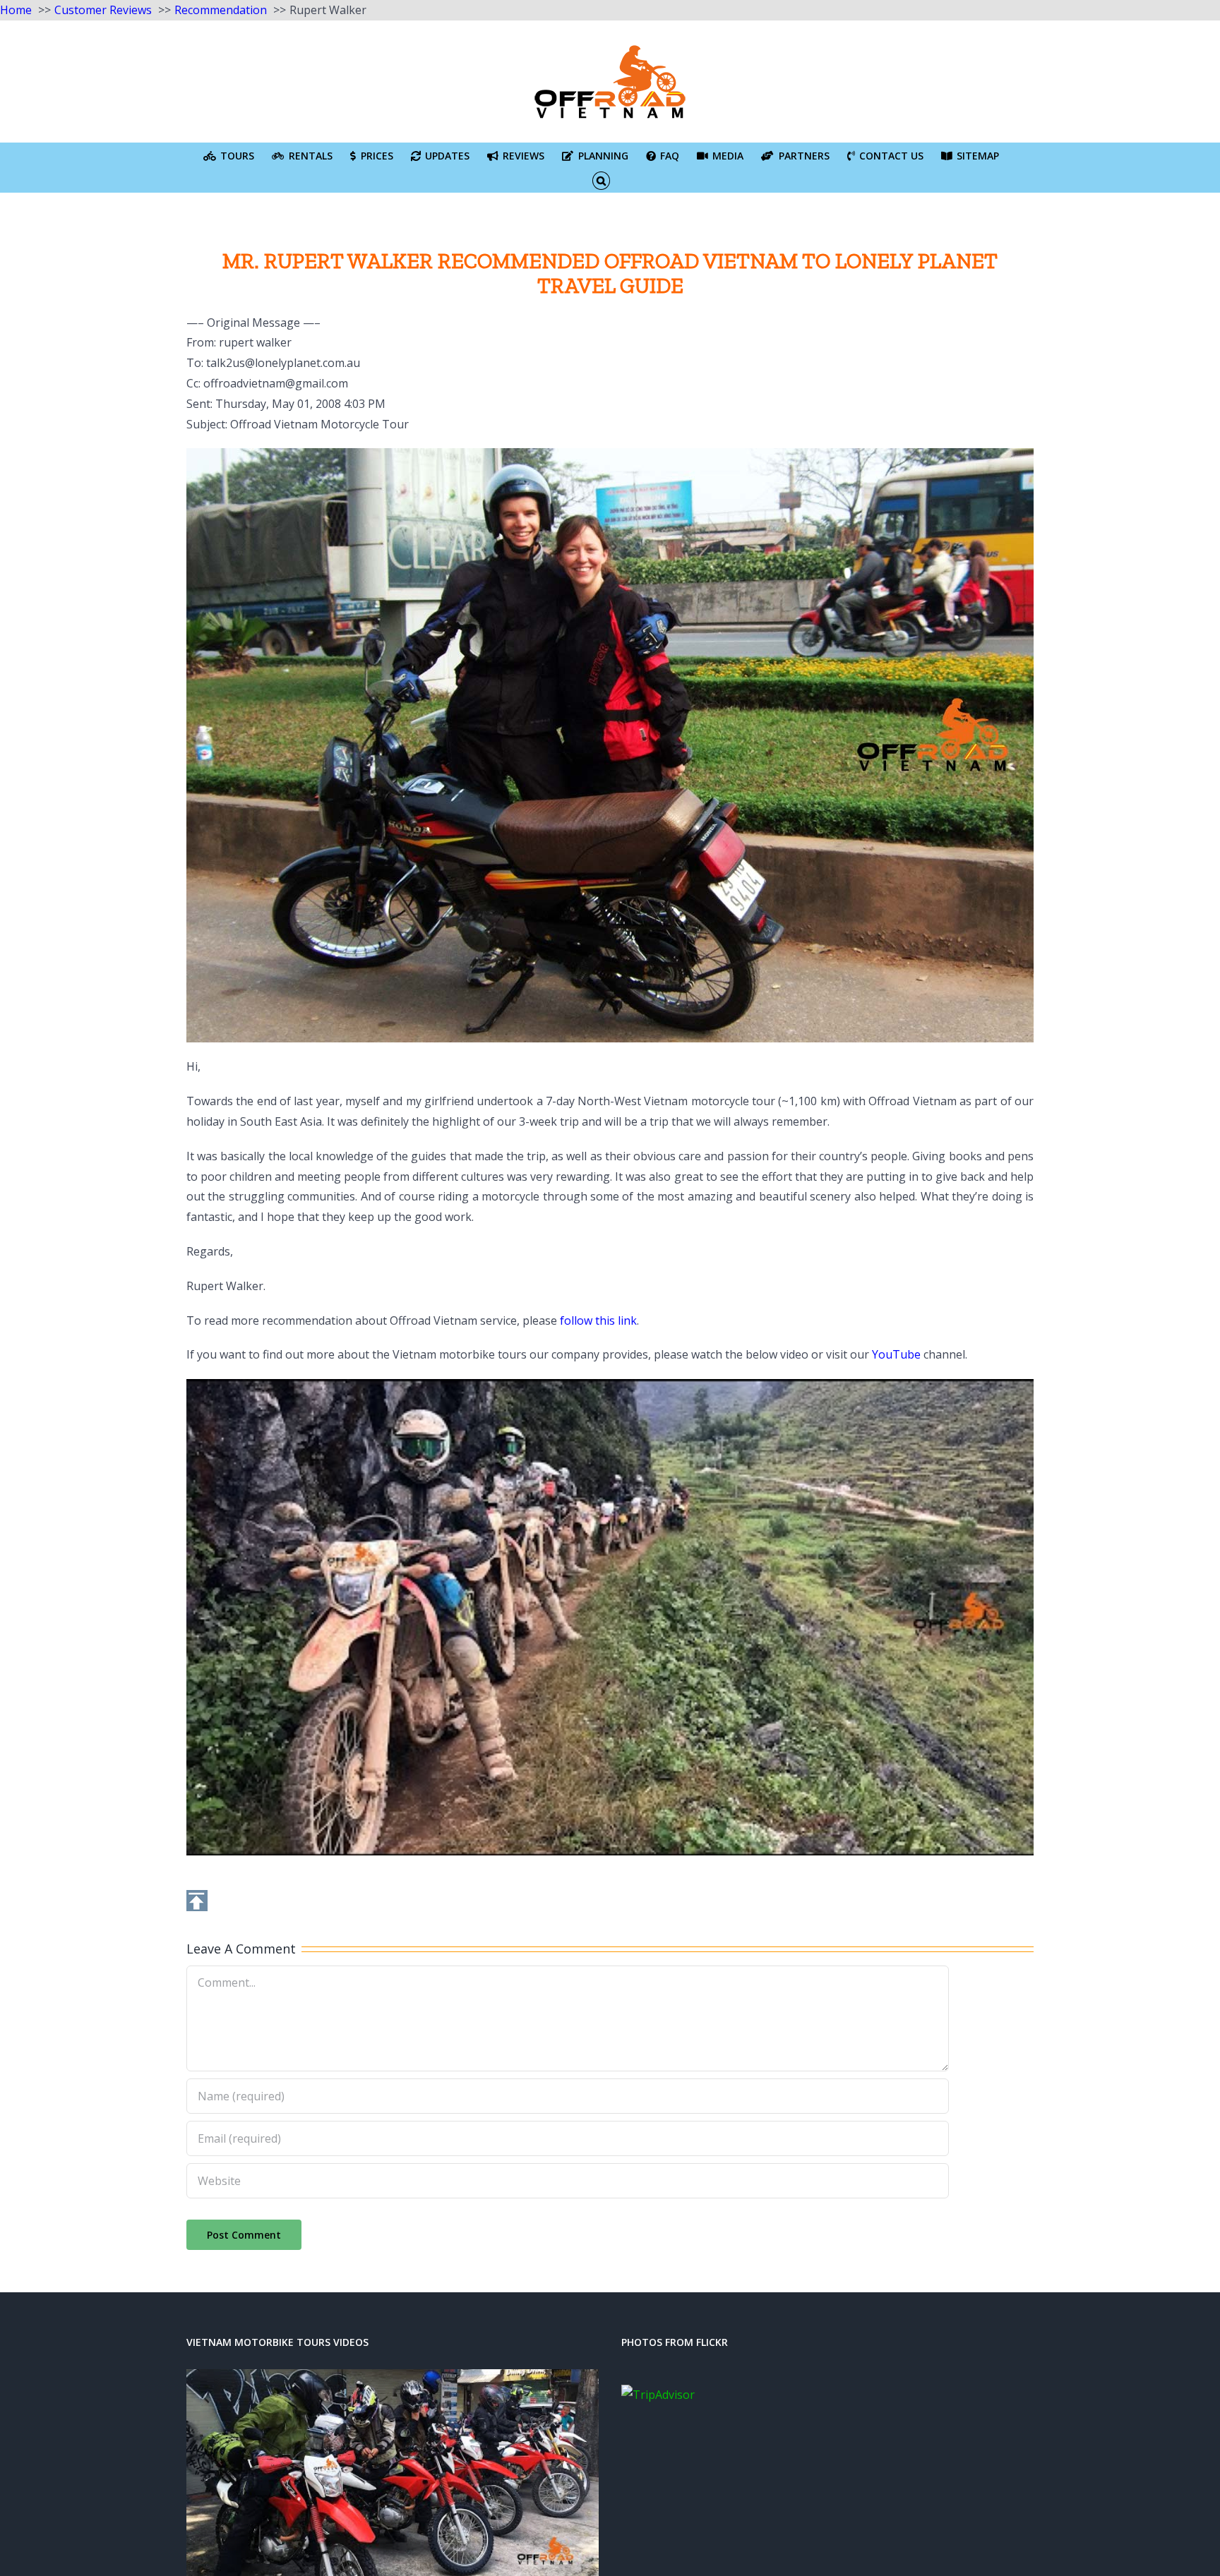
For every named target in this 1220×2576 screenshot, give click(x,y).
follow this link (598, 1320)
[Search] (601, 180)
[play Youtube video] (610, 1617)
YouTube (896, 1354)
